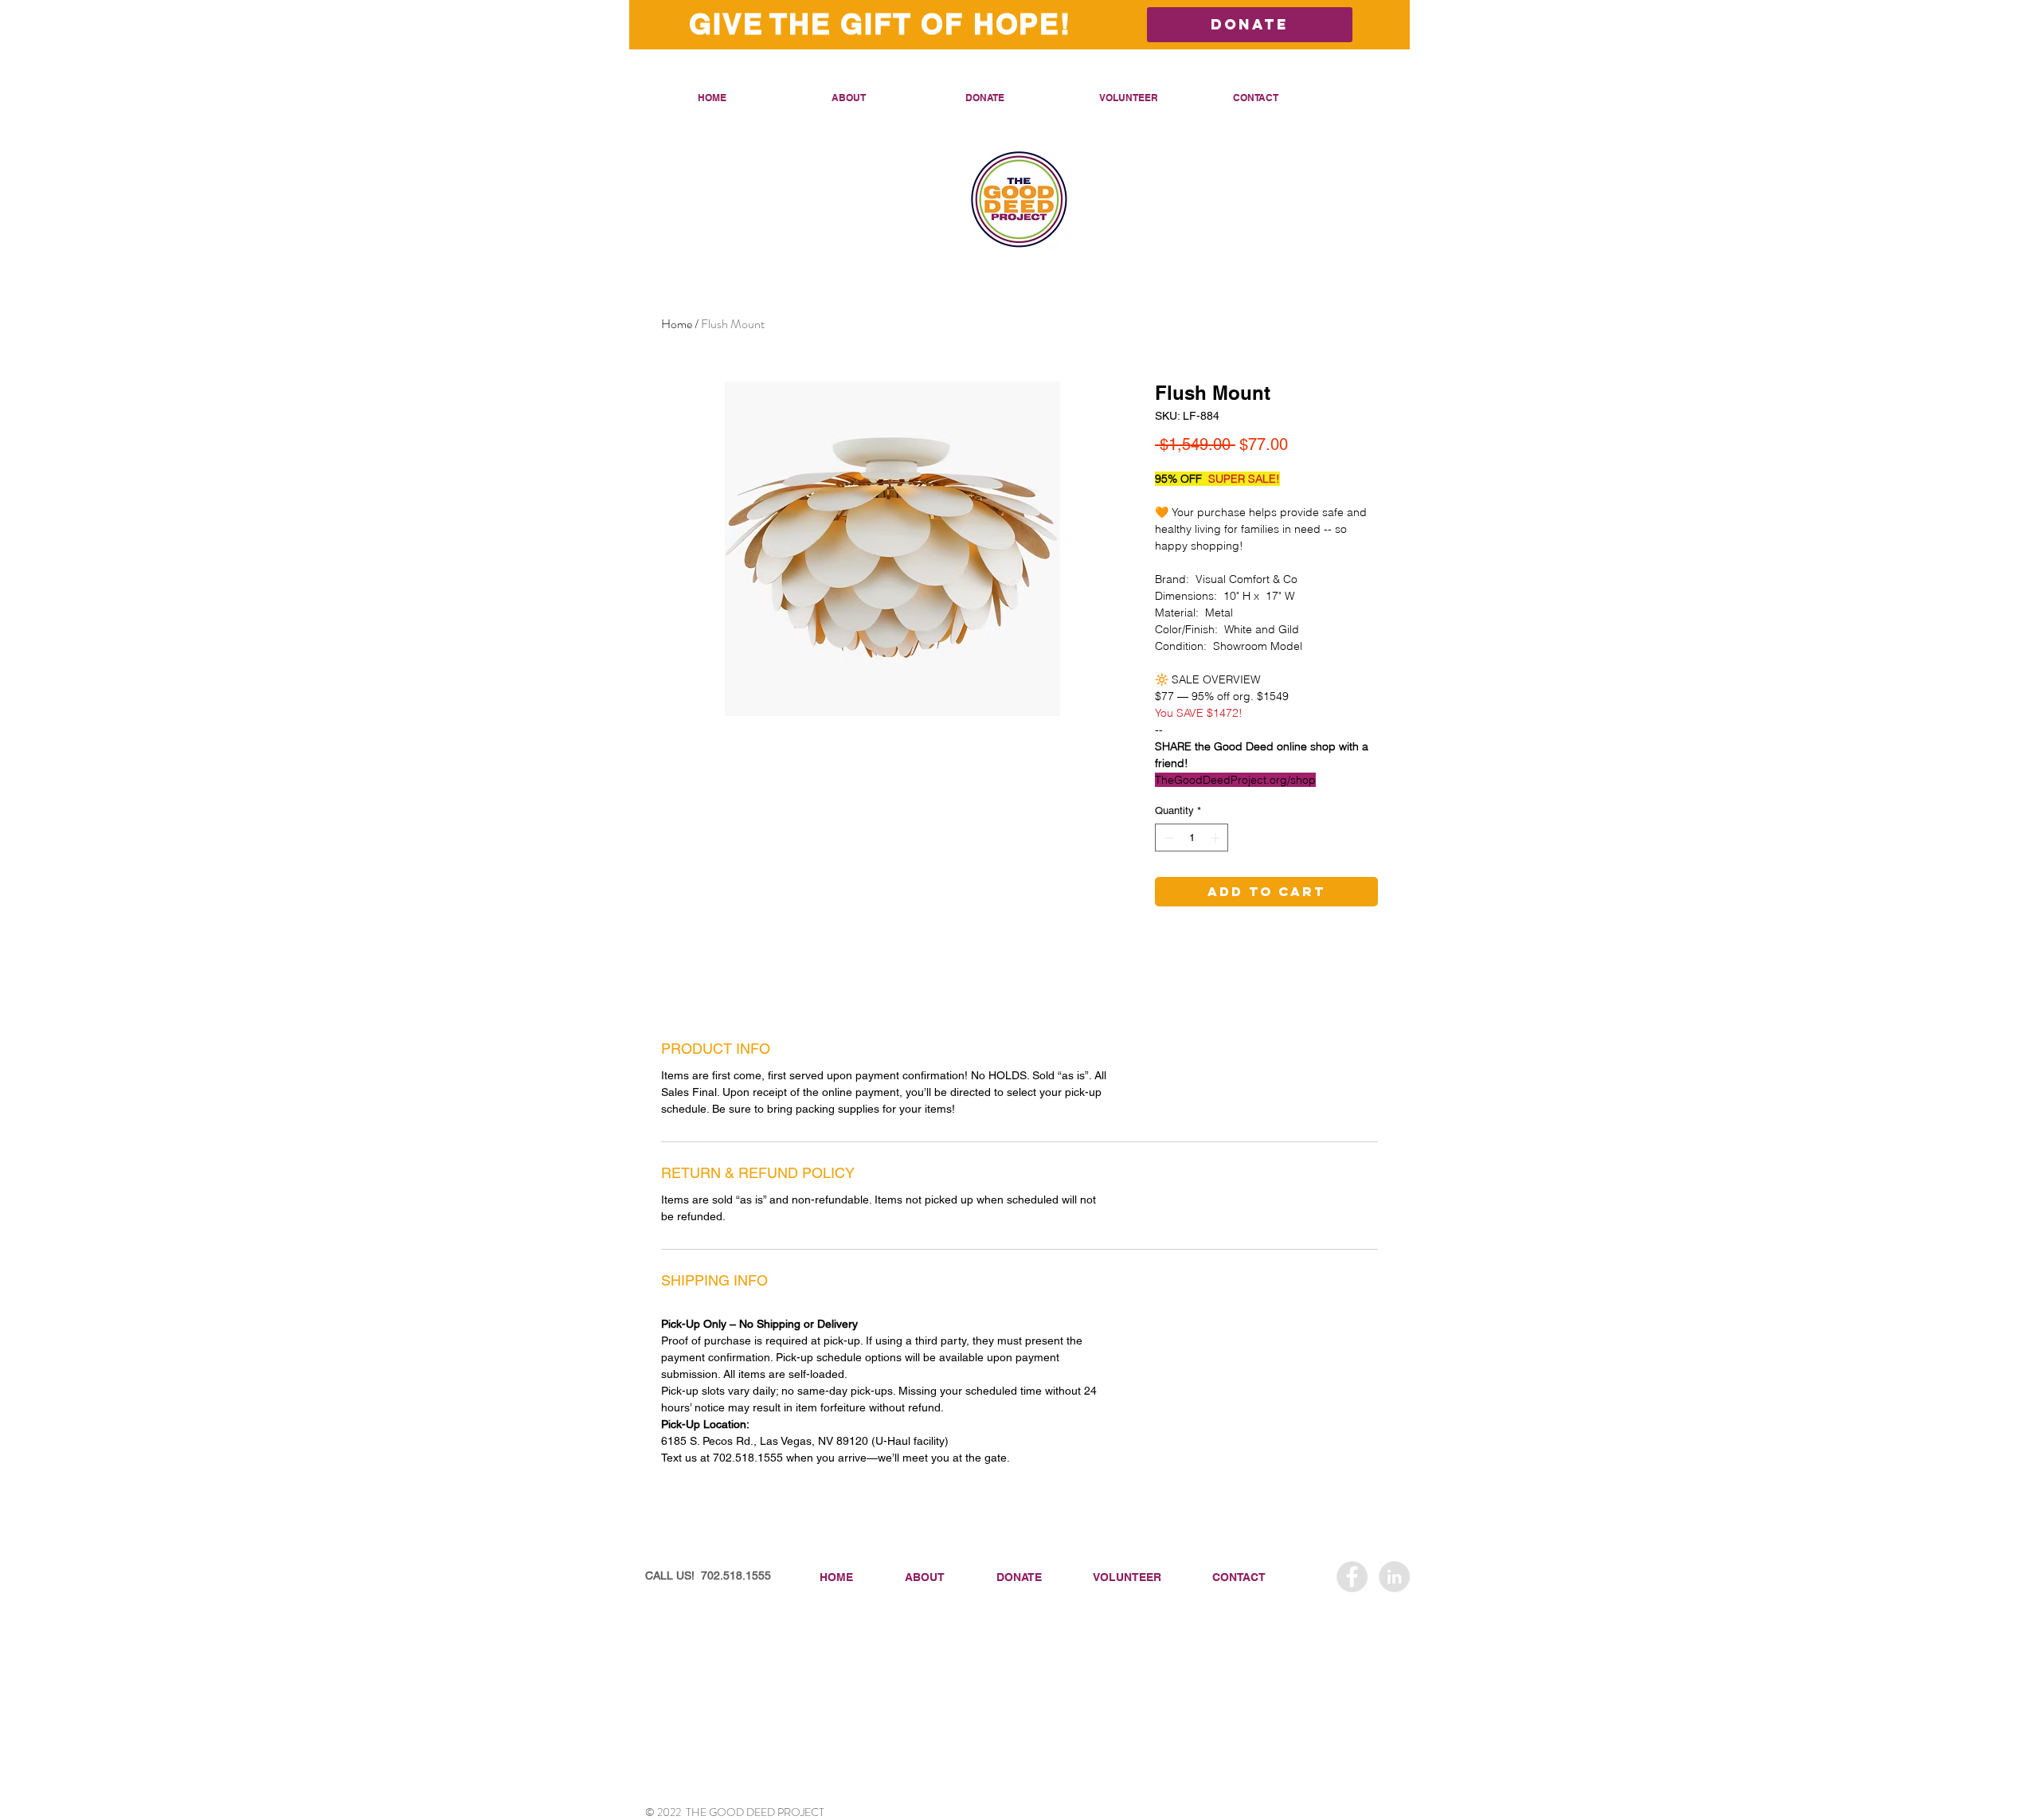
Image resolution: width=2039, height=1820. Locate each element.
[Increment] (1217, 838)
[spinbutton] (1192, 838)
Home (677, 324)
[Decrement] (1167, 838)
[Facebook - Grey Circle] (1352, 1577)
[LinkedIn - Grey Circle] (1394, 1577)
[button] (886, 98)
